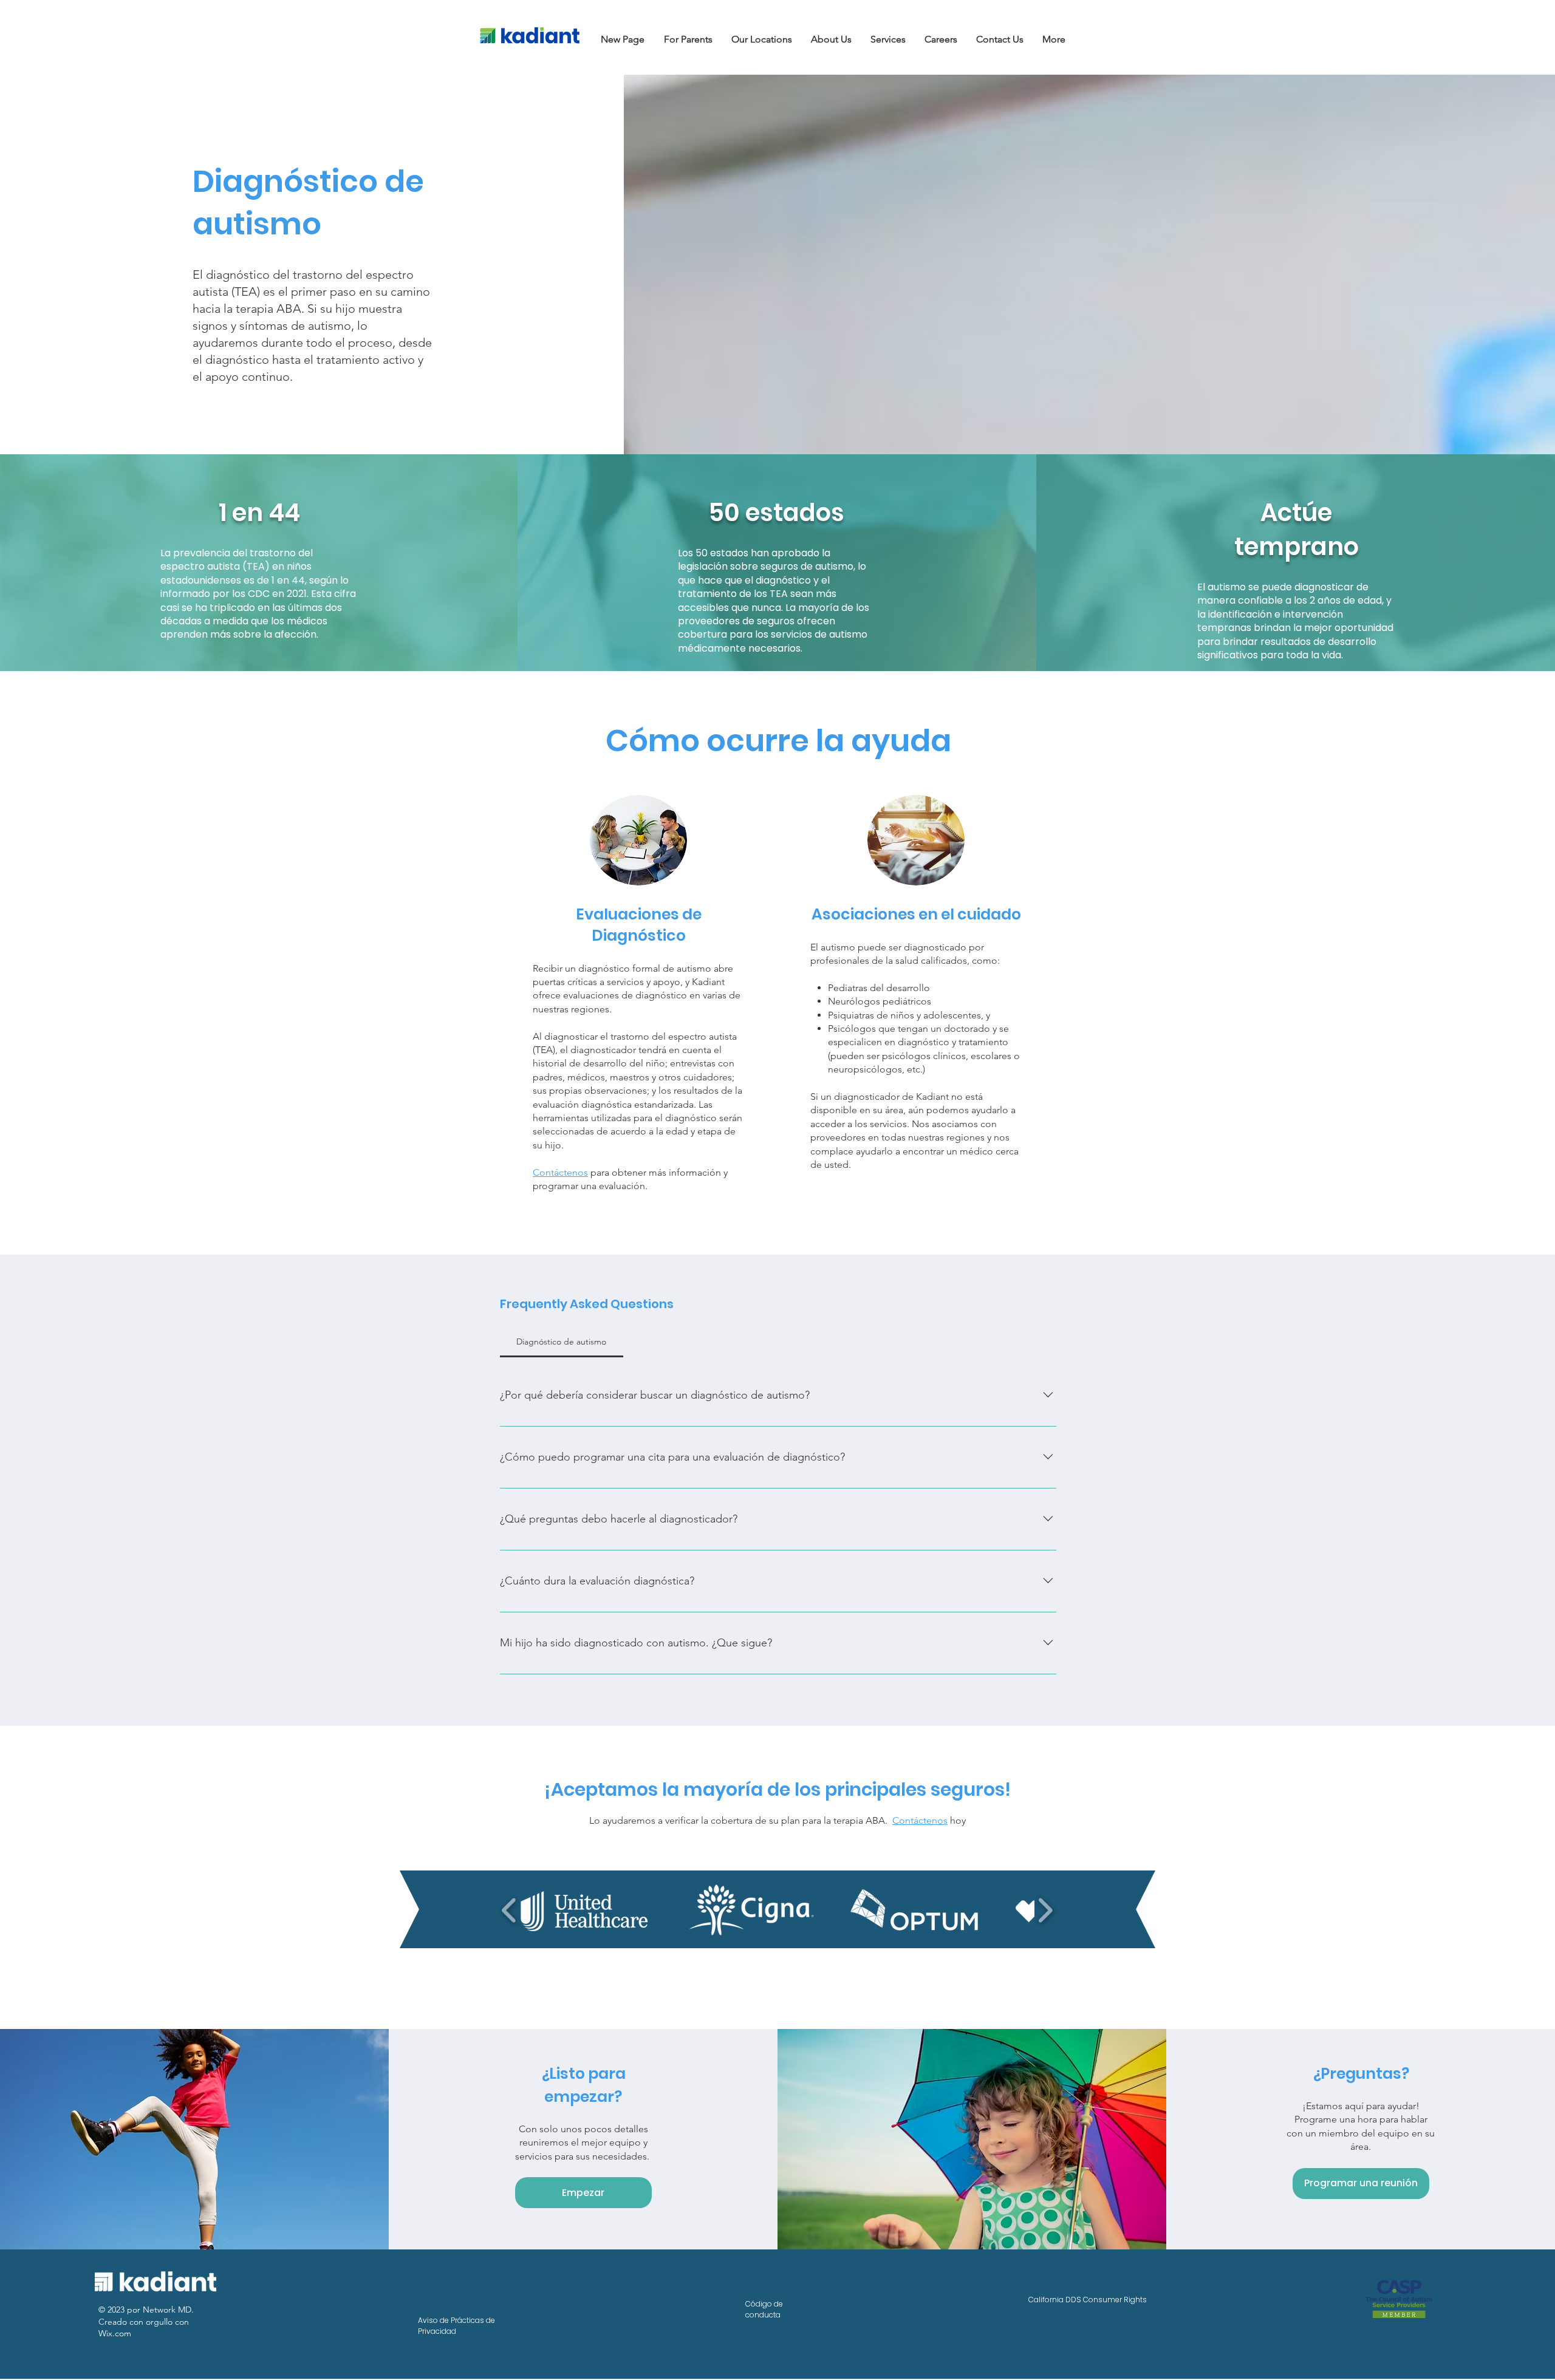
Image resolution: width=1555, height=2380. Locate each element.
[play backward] (509, 1911)
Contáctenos (920, 1820)
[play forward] (1045, 1911)
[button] (689, 39)
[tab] (562, 1342)
